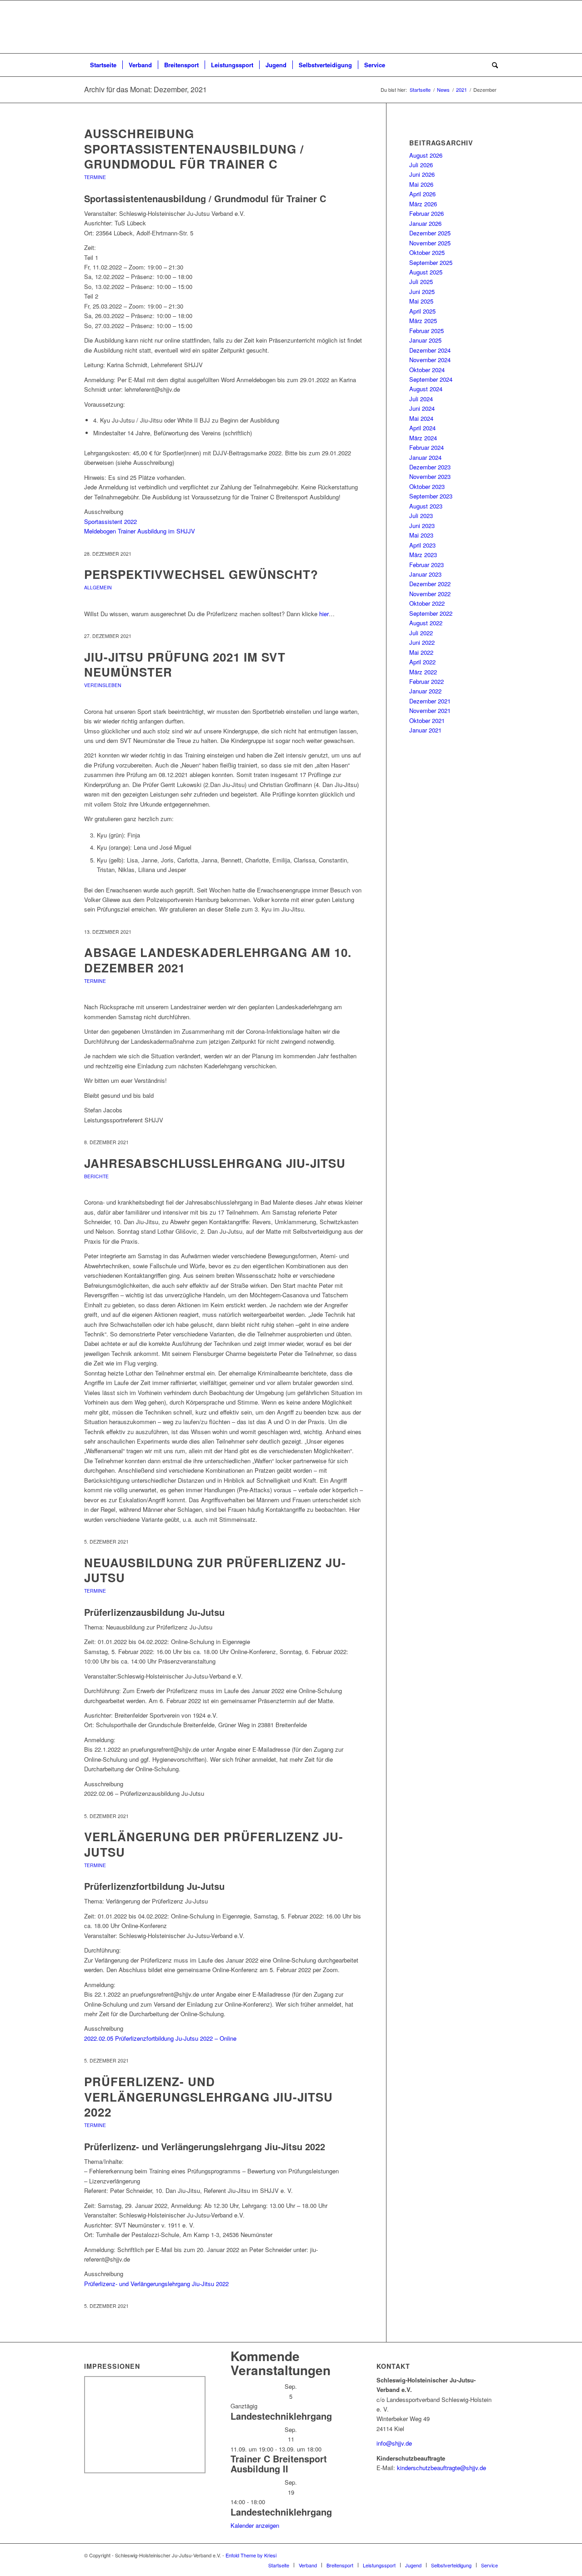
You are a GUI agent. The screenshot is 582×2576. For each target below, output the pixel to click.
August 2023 (426, 506)
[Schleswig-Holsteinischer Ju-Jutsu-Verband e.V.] (291, 27)
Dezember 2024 (430, 350)
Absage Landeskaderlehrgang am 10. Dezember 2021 (218, 960)
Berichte (96, 1176)
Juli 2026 (421, 165)
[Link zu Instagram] (491, 2555)
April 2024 (422, 428)
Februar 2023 (426, 565)
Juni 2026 (422, 174)
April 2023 (422, 545)
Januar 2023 (425, 574)
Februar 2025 (426, 331)
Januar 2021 (425, 730)
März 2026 (423, 204)
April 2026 (422, 194)
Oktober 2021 (427, 720)
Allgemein (98, 587)
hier (324, 614)
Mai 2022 (421, 652)
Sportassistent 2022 (110, 521)
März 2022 (423, 672)
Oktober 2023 (427, 486)
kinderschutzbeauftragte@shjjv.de (442, 2468)
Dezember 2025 (430, 233)
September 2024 (431, 379)
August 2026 (426, 155)
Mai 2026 (421, 184)
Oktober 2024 (427, 370)
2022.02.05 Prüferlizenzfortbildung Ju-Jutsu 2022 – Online (160, 2038)
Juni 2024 (422, 408)
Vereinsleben (103, 685)
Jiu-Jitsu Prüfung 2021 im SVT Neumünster (185, 665)
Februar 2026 (426, 213)
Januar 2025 (425, 340)
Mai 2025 (421, 301)
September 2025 (431, 262)
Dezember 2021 (430, 701)
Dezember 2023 (430, 467)
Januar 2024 (425, 457)
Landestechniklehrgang (281, 2416)
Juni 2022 (422, 642)
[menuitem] (103, 65)
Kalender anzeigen (255, 2525)
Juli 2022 (421, 633)
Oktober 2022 (427, 603)
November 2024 (430, 360)
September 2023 (431, 496)
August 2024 (426, 389)
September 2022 (431, 613)
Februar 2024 (426, 447)
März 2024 (423, 438)
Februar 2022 (426, 681)
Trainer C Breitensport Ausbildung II (279, 2464)
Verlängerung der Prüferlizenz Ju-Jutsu (214, 1844)
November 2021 (430, 710)
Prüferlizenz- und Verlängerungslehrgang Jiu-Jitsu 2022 (208, 2097)
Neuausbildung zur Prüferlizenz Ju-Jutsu (215, 1570)
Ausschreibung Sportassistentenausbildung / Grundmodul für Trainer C (194, 149)
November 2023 (430, 476)
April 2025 (422, 311)
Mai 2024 (421, 418)
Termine (95, 177)
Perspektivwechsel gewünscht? (201, 574)
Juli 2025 (421, 282)
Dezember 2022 (430, 584)
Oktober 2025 (427, 252)
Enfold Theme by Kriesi (251, 2555)
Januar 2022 (425, 691)
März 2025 (423, 321)
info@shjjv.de (394, 2443)
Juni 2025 (422, 291)
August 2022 (426, 623)
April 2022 (422, 662)
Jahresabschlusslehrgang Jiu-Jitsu (215, 1163)
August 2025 (426, 272)
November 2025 (430, 243)
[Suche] (492, 65)
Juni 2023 (422, 526)
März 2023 (423, 555)
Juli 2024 (421, 399)
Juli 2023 (421, 516)
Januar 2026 (425, 223)
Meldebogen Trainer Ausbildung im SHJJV (140, 531)
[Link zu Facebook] (477, 2555)
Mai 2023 (421, 535)
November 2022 (430, 594)
